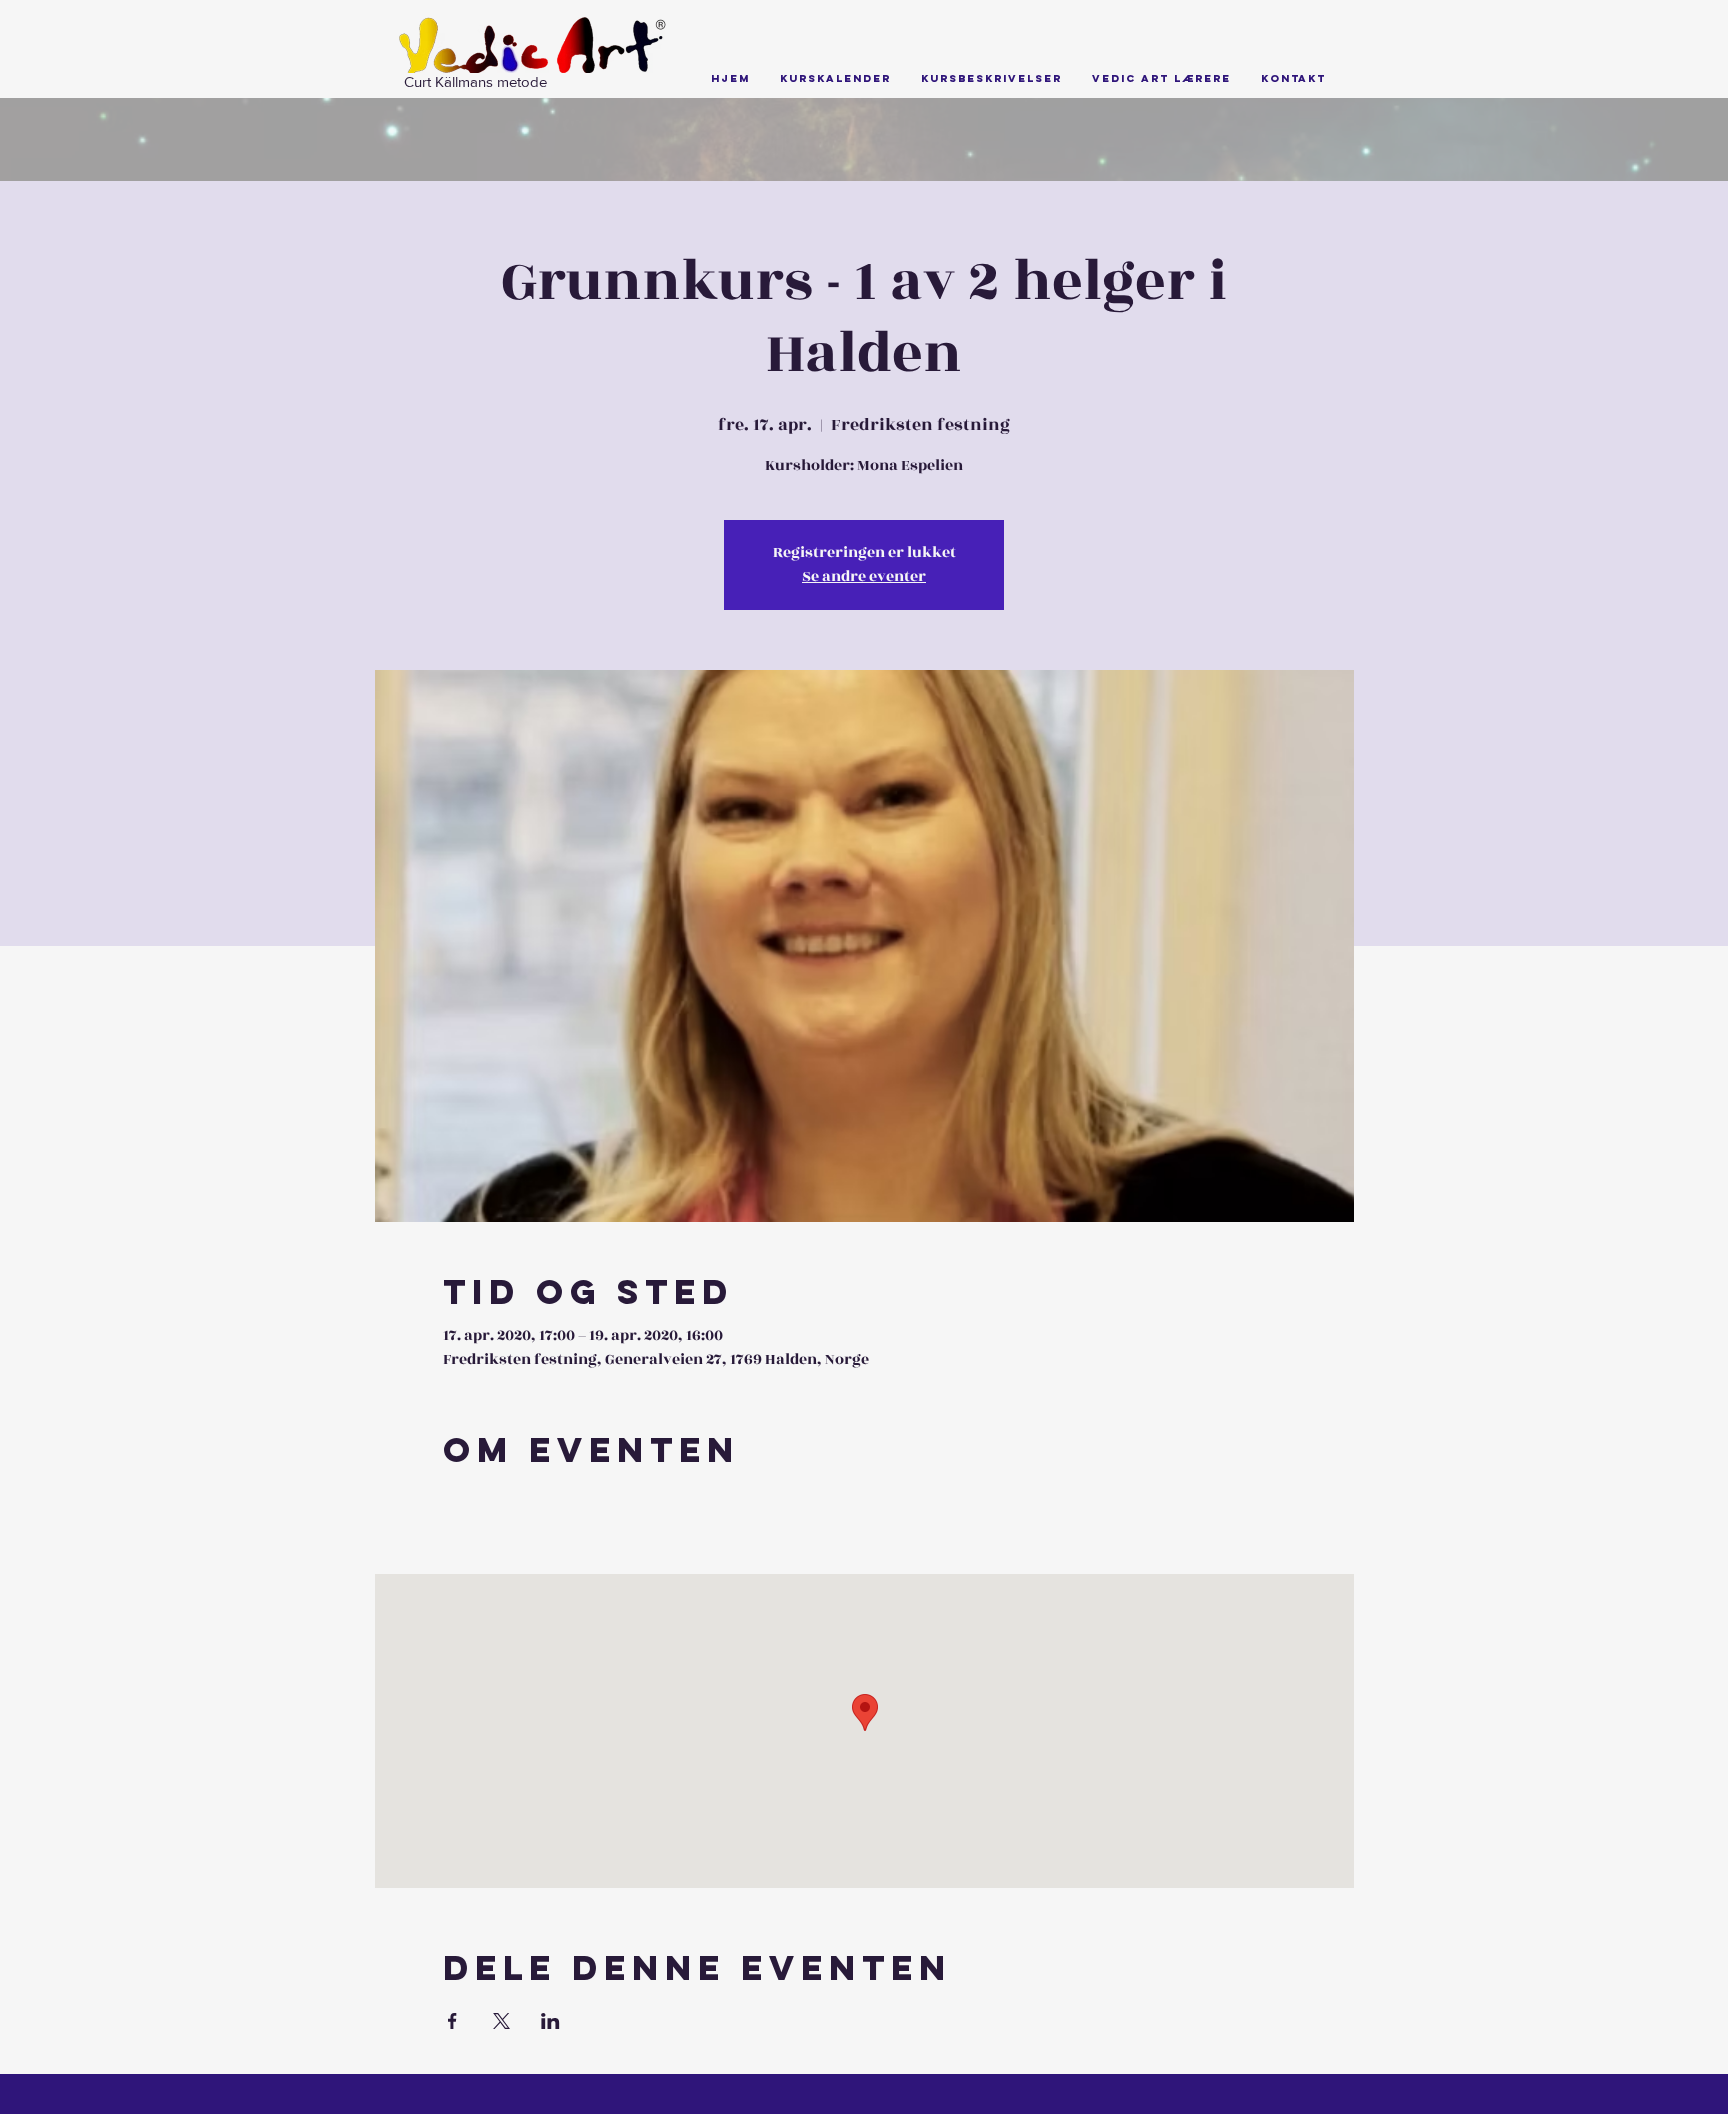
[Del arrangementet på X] (501, 2021)
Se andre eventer (864, 576)
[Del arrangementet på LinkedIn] (550, 2021)
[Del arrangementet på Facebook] (452, 2021)
